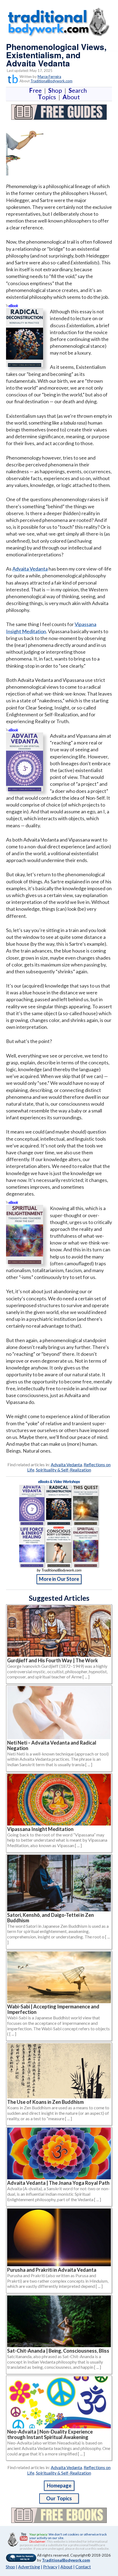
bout (71, 97)
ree (36, 90)
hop (56, 90)
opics (48, 97)
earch (79, 90)
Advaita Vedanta (30, 569)
